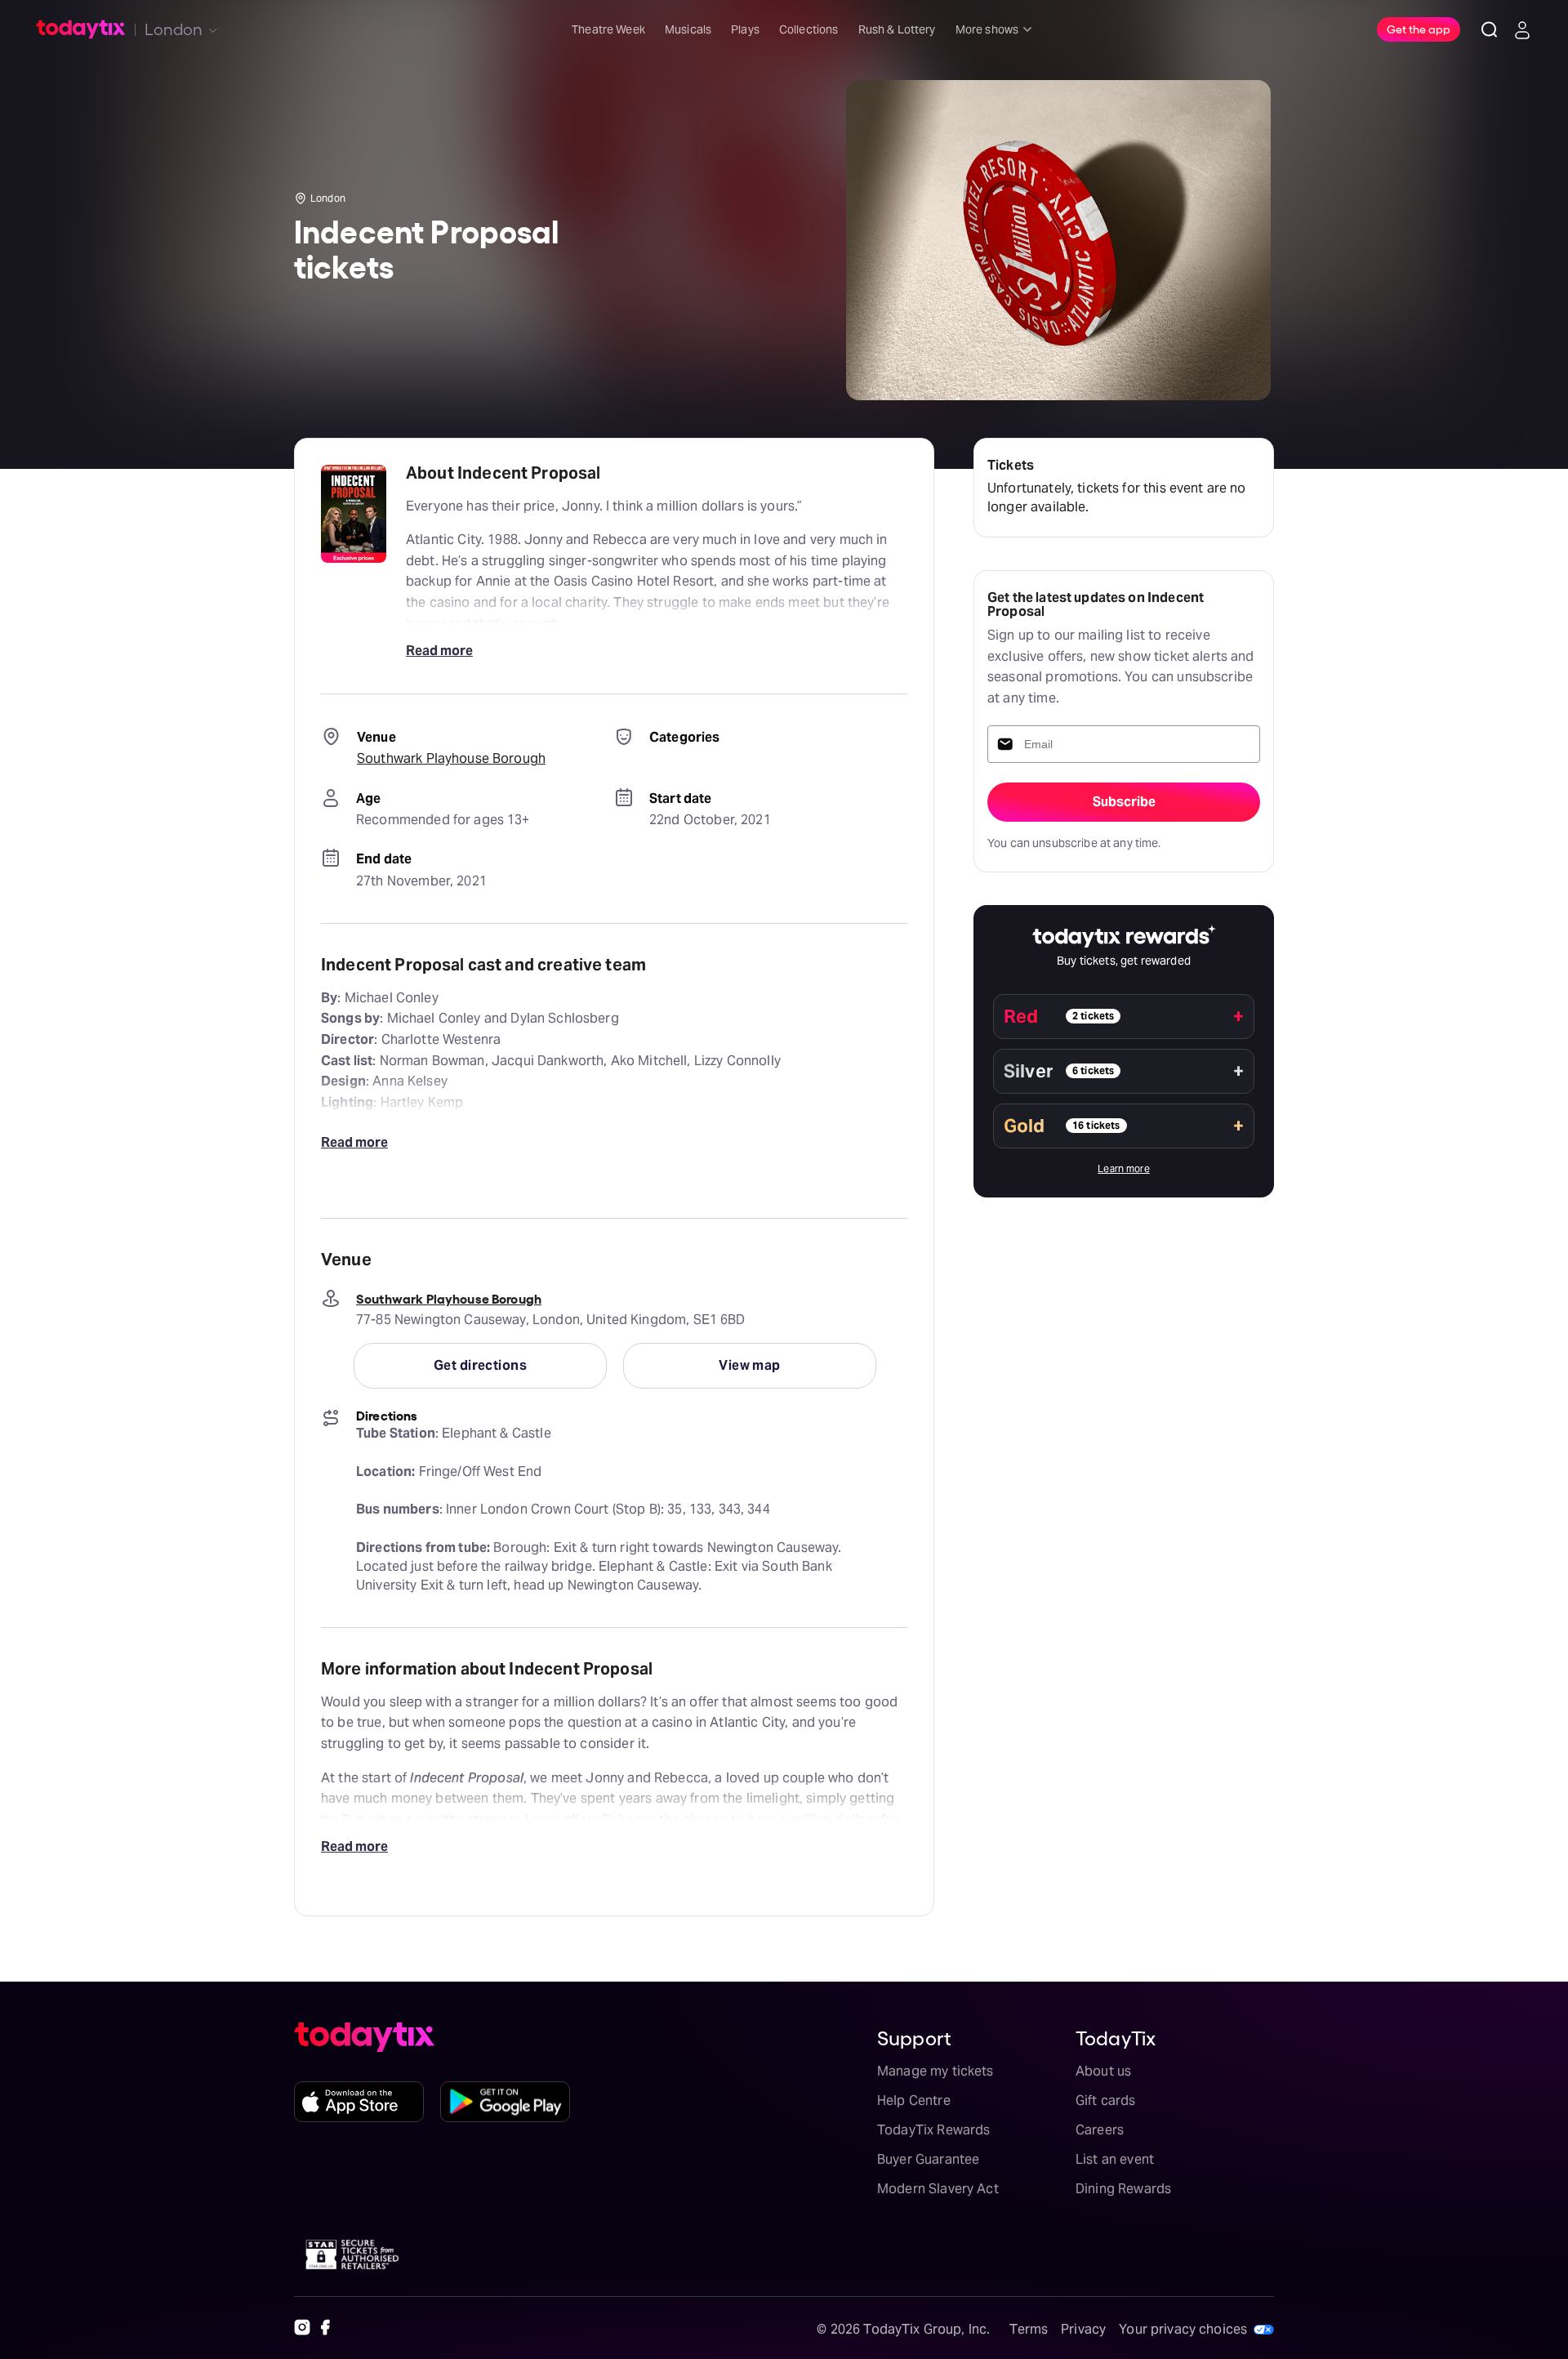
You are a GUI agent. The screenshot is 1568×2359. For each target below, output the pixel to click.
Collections (809, 29)
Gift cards (1106, 2100)
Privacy (1083, 2329)
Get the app (1419, 29)
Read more (439, 651)
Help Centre (914, 2100)
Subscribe (1124, 802)
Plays (745, 29)
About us (1103, 2071)
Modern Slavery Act (938, 2189)
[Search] (1490, 29)
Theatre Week (608, 29)
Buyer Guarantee (928, 2159)
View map (750, 1365)
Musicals (688, 29)
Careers (1100, 2130)
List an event (1115, 2159)
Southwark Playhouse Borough (451, 758)
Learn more (1124, 1168)
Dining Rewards (1123, 2189)
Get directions (480, 1365)
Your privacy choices (1183, 2329)
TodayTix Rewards (933, 2130)
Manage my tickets (935, 2071)
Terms (1029, 2329)
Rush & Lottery (897, 29)
